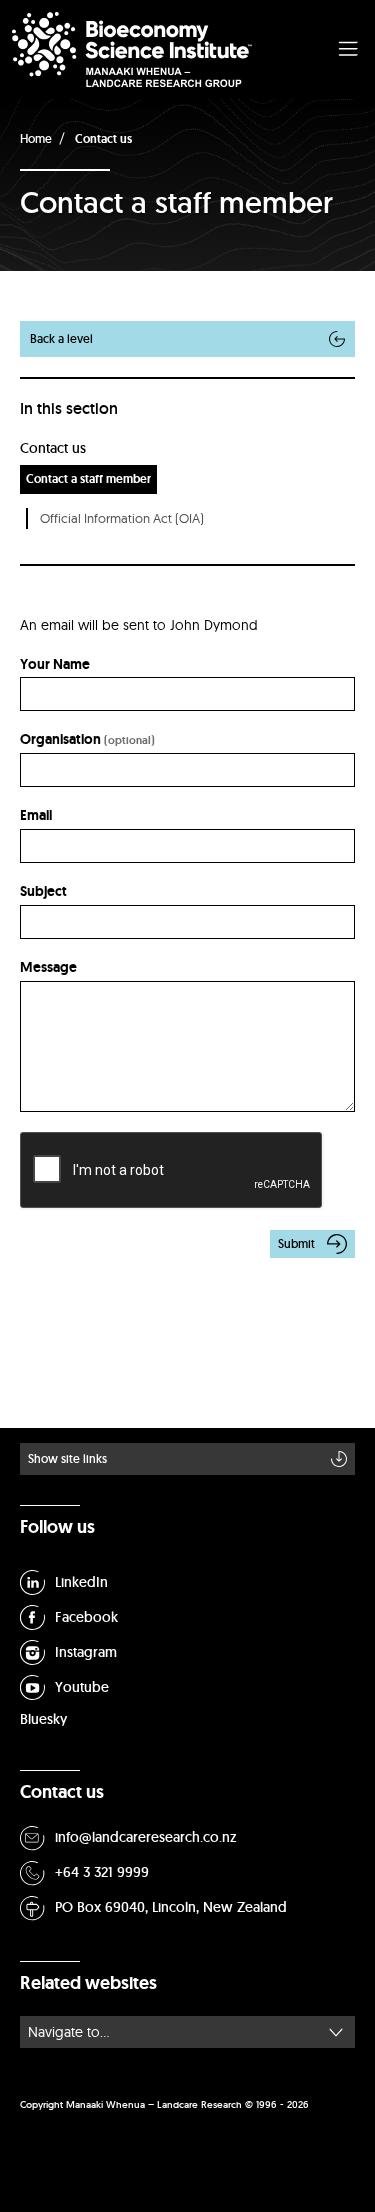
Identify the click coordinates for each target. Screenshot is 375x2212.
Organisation (60, 739)
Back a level (61, 338)
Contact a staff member (88, 479)
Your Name (55, 664)
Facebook (86, 1617)
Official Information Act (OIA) (122, 518)
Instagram (86, 1652)
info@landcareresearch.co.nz (146, 1837)
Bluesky (43, 1719)
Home (36, 138)
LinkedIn (81, 1582)
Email (36, 815)
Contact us (103, 139)
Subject (43, 891)
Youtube (82, 1687)
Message (48, 967)
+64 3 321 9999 (102, 1872)
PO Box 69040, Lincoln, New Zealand (171, 1907)
